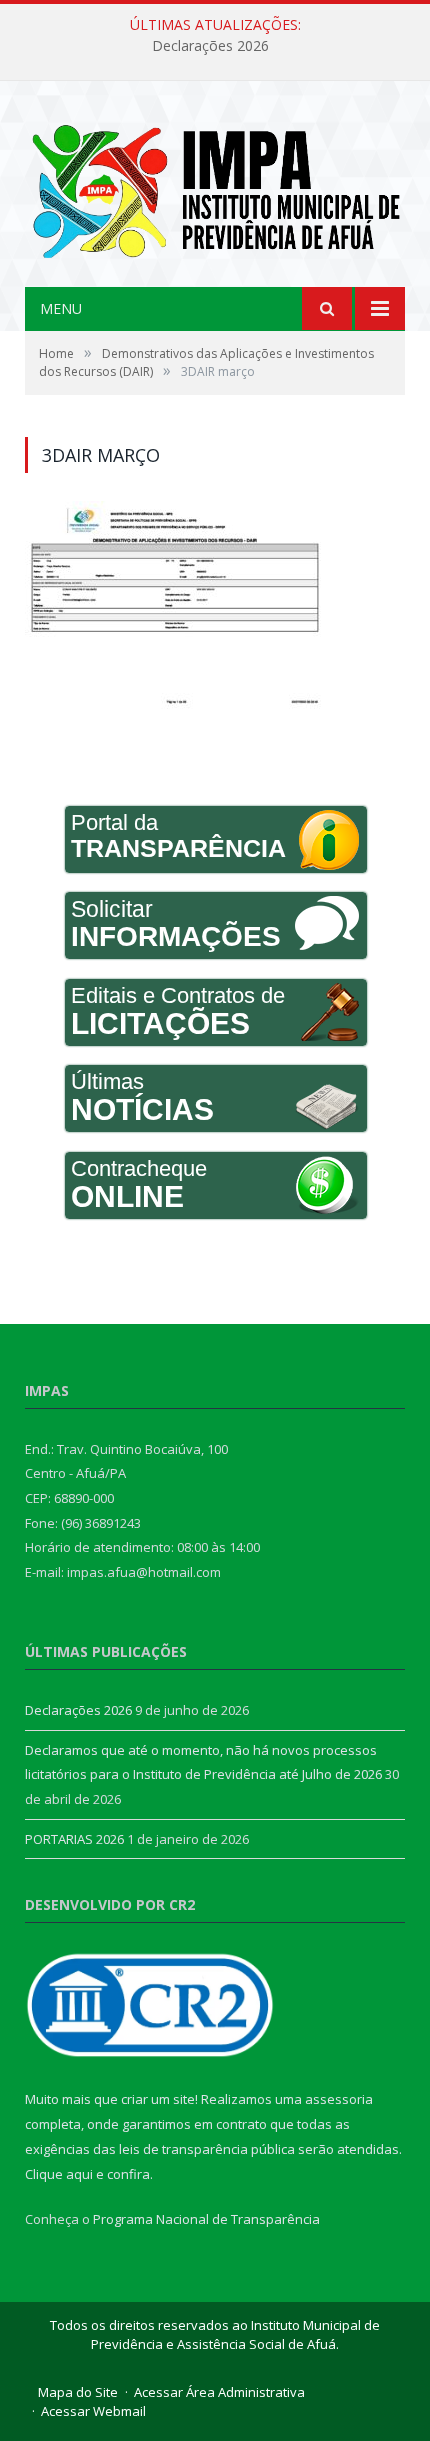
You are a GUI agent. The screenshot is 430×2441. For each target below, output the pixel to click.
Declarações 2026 (210, 46)
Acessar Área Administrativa (219, 2392)
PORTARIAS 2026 (74, 1839)
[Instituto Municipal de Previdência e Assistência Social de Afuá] (215, 186)
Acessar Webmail (93, 2411)
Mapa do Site (78, 2392)
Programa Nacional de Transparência (206, 2219)
